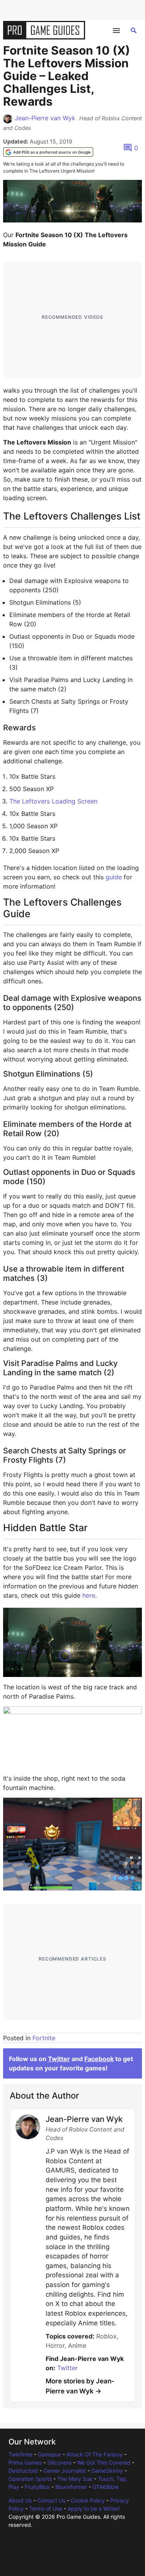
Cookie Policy (88, 2500)
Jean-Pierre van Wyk (45, 118)
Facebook (99, 2059)
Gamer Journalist (65, 2471)
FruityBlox (37, 2487)
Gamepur (49, 2454)
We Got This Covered (104, 2462)
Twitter (59, 2059)
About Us (20, 2500)
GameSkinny (107, 2471)
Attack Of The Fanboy (95, 2454)
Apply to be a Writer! (94, 2508)
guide (114, 877)
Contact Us (51, 2500)
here (89, 1595)
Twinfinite (20, 2454)
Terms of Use (46, 2508)
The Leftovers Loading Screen (53, 801)
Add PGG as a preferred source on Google (52, 152)
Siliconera (59, 2462)
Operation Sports (30, 2479)
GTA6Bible (106, 2487)
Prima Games (25, 2462)
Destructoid (23, 2471)
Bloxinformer (71, 2487)
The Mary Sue (75, 2479)
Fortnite (44, 2038)
